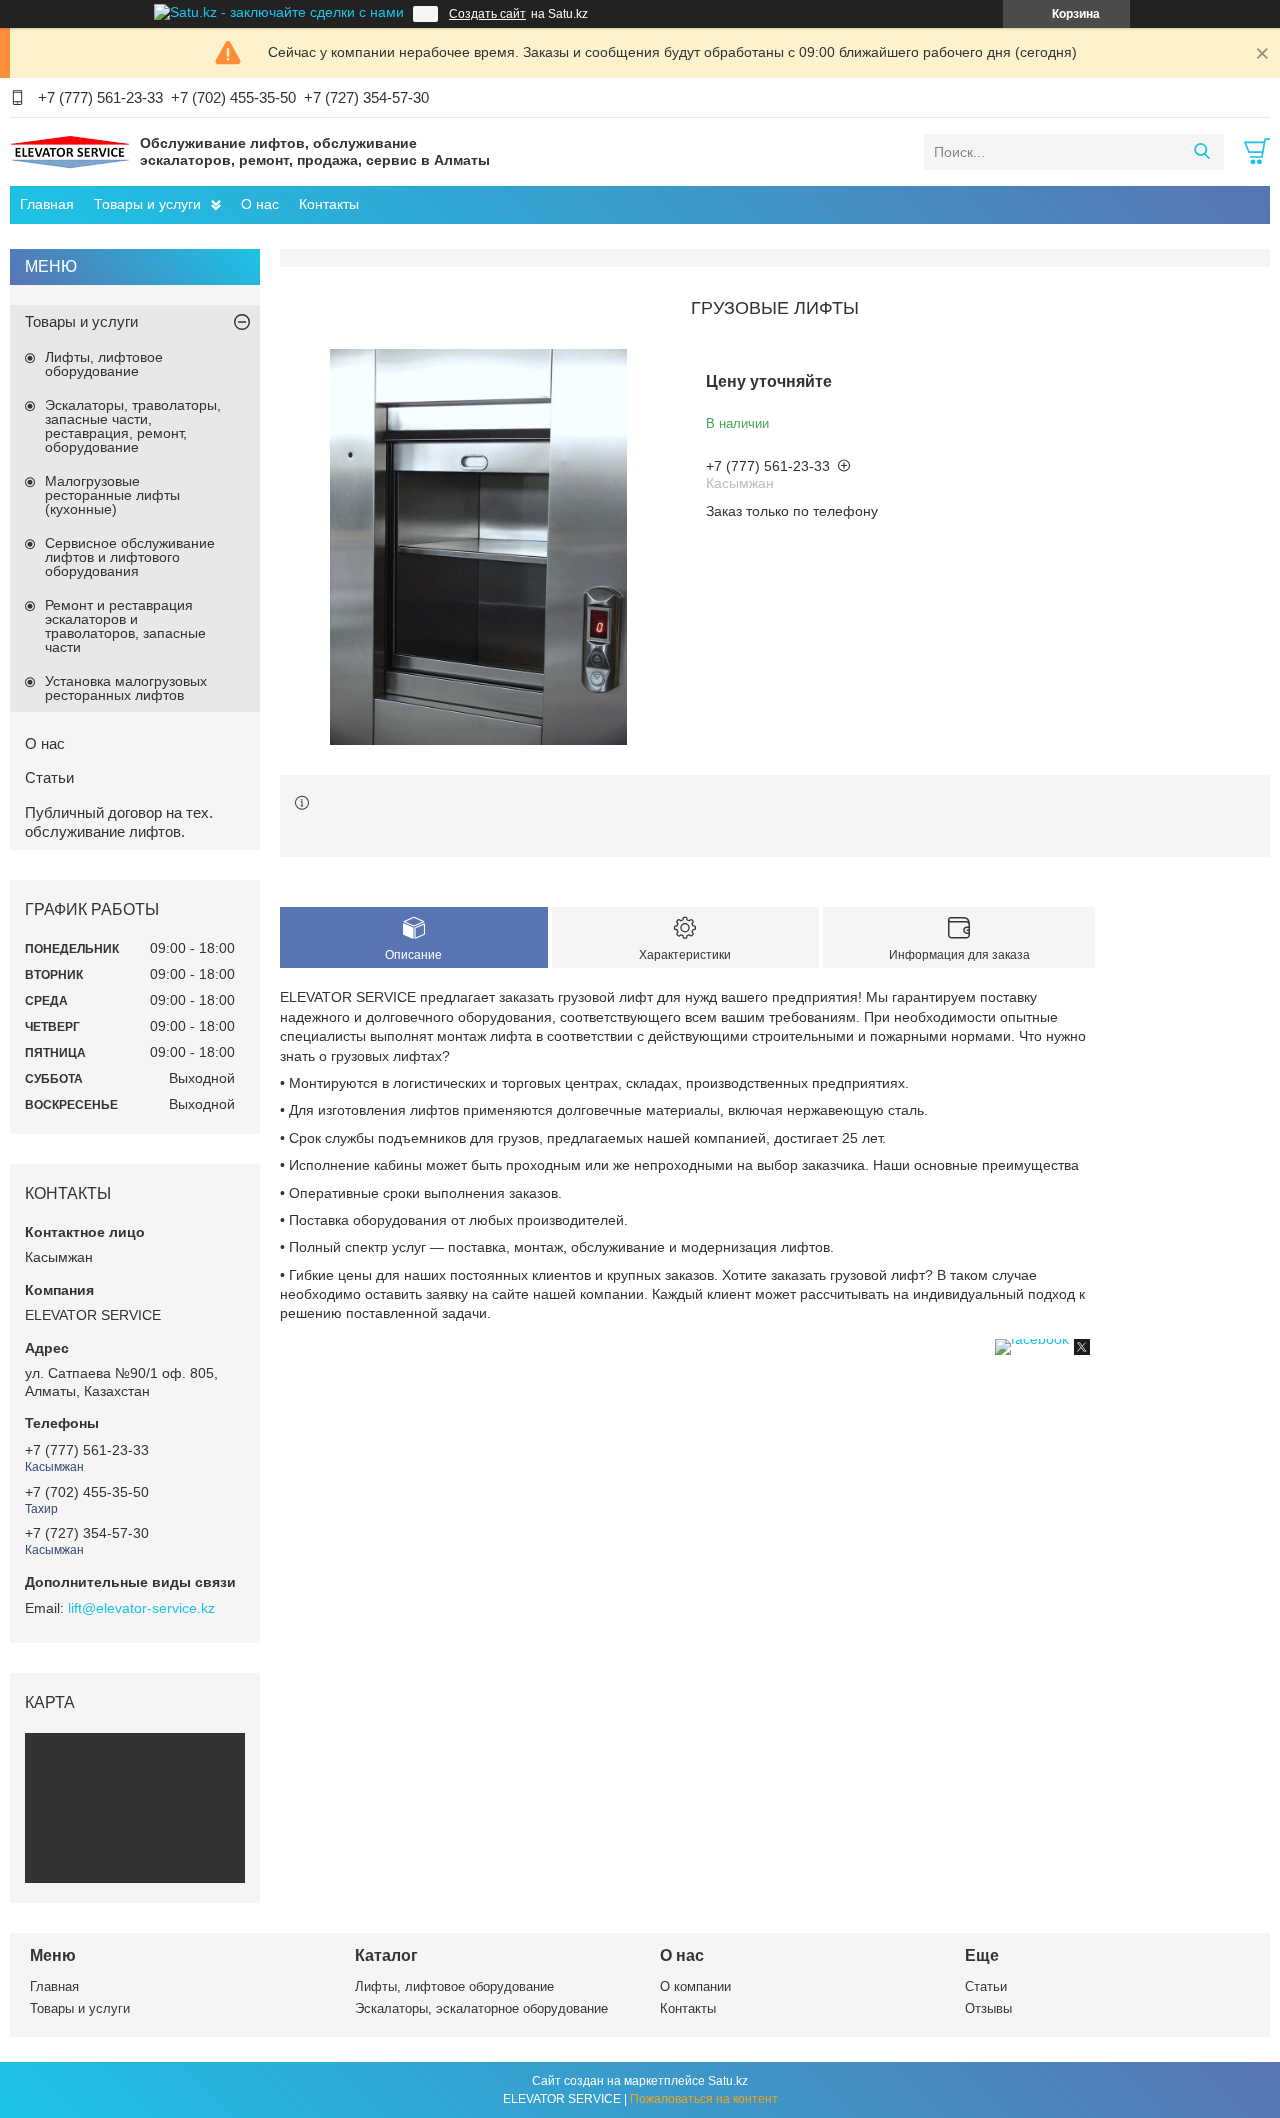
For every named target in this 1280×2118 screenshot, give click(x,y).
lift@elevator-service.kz (141, 1608)
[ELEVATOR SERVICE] (70, 151)
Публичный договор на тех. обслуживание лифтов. (119, 822)
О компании (695, 1986)
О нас (260, 204)
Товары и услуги (147, 204)
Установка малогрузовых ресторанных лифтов (126, 688)
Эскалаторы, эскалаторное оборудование (481, 2008)
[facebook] (1032, 1339)
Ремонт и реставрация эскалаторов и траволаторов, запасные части (125, 626)
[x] (1082, 1350)
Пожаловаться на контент (704, 2099)
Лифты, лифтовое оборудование (104, 364)
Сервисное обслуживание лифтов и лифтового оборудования (130, 557)
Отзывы (988, 2008)
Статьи (49, 777)
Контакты (329, 204)
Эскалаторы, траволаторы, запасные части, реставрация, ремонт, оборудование (133, 426)
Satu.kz (728, 2081)
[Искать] (1201, 152)
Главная (47, 204)
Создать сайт (487, 14)
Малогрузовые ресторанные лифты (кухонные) (112, 495)
